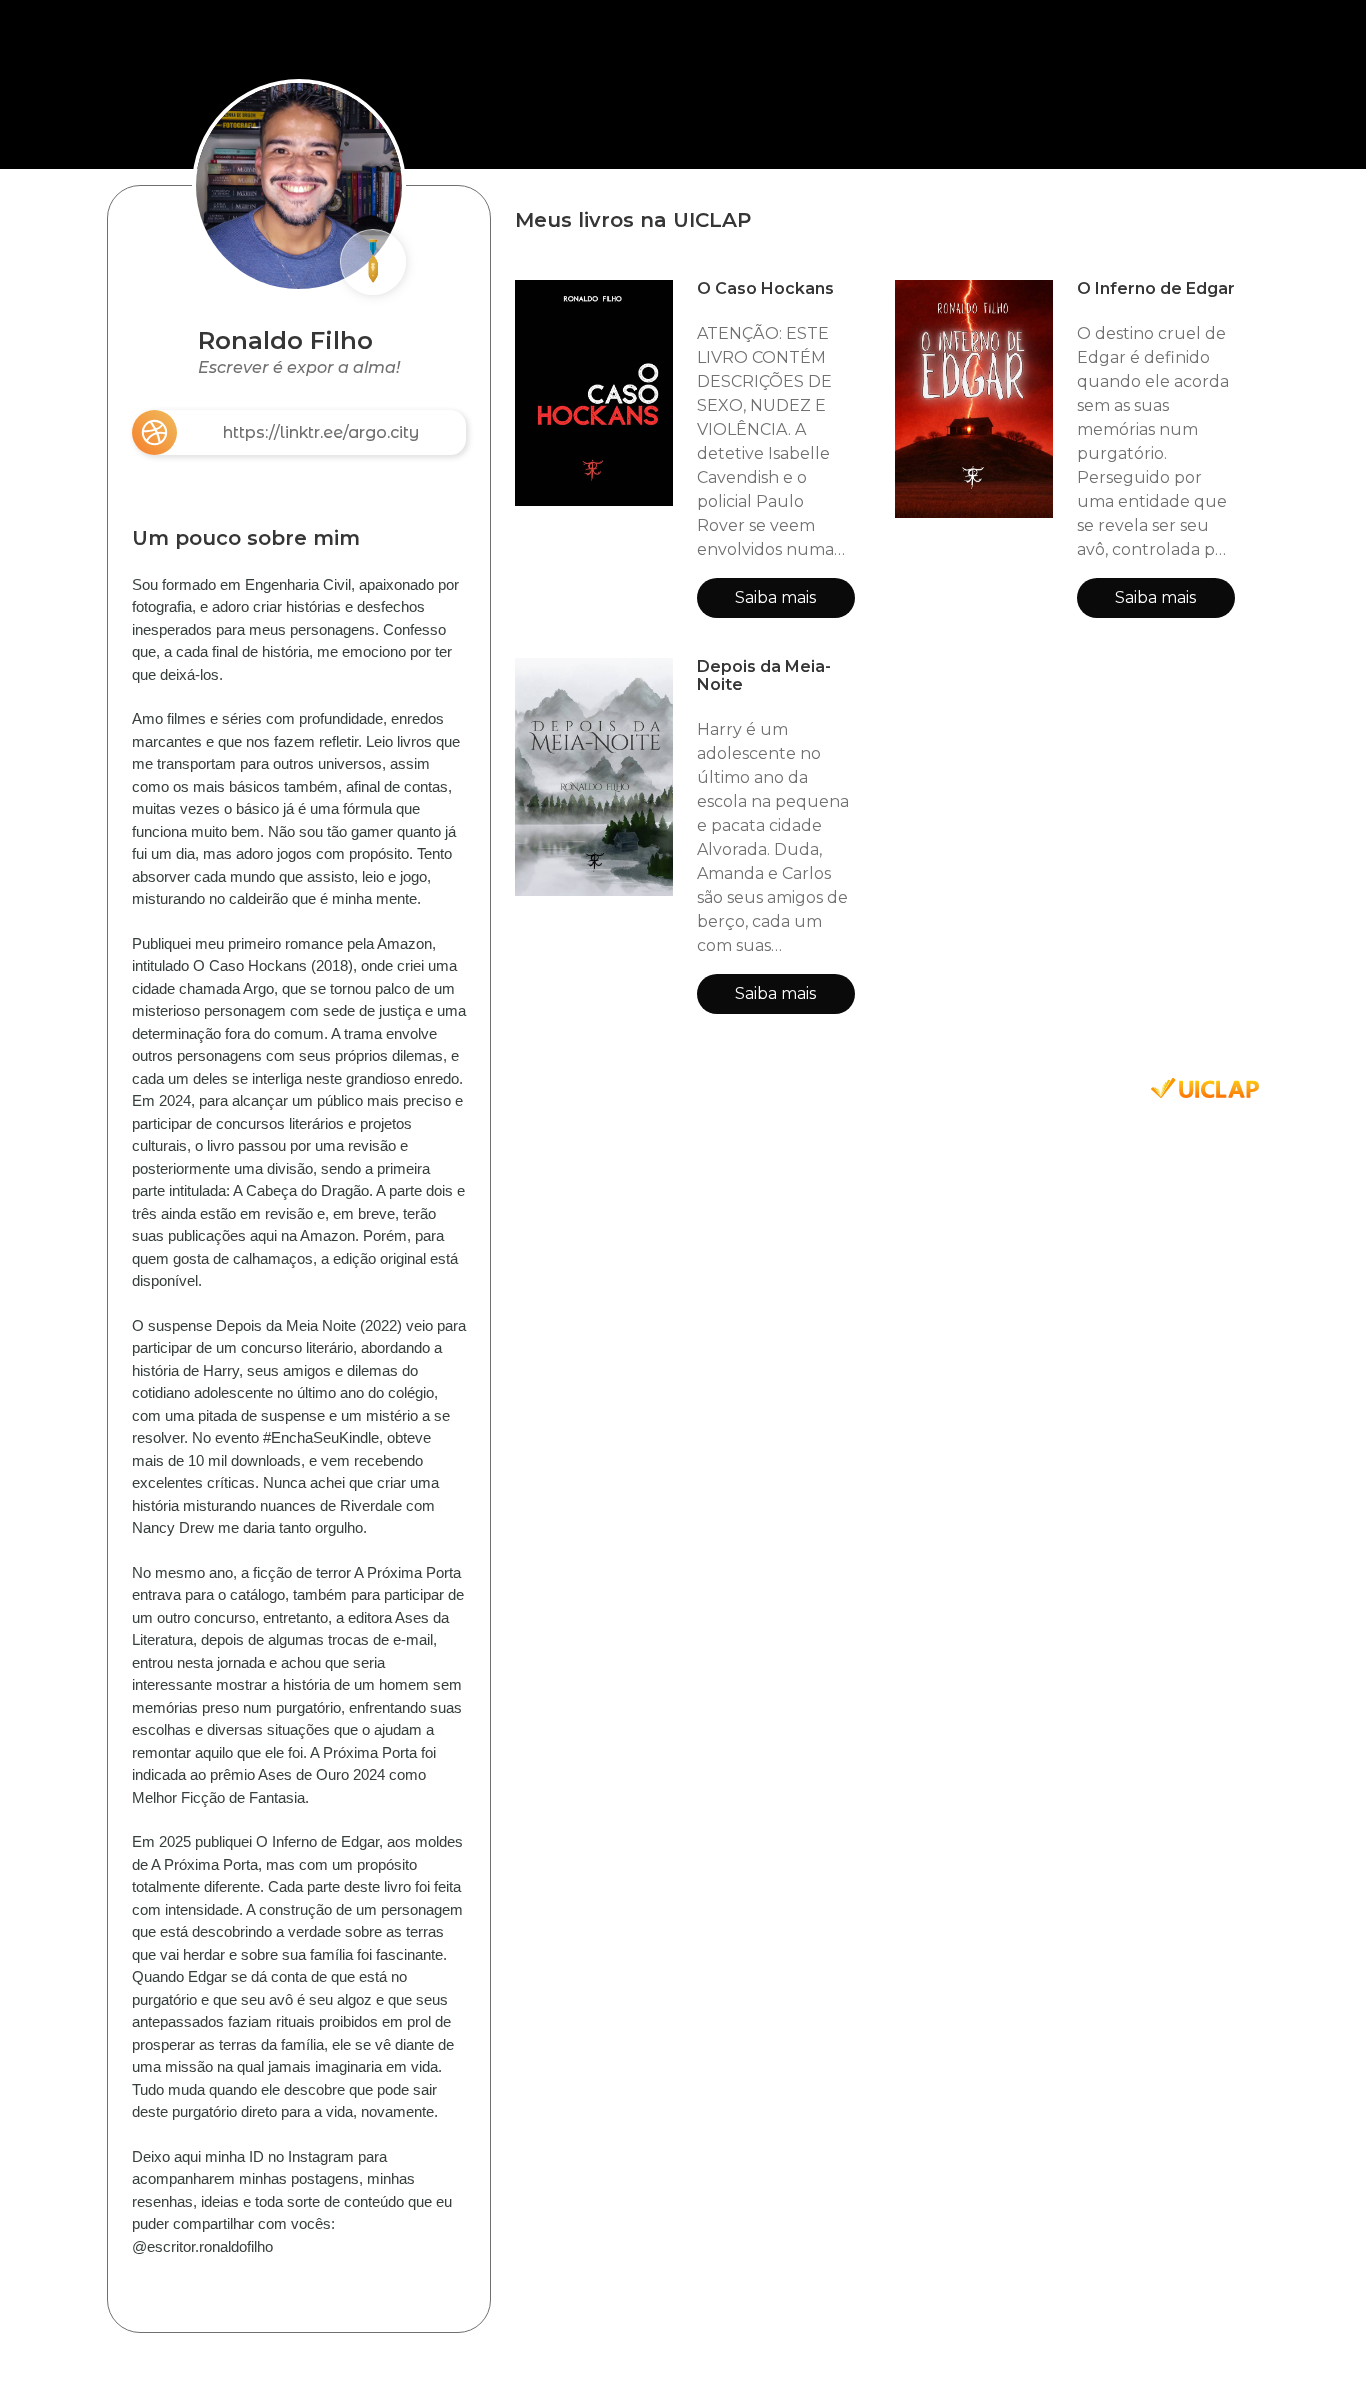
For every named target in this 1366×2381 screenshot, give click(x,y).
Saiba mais (775, 597)
